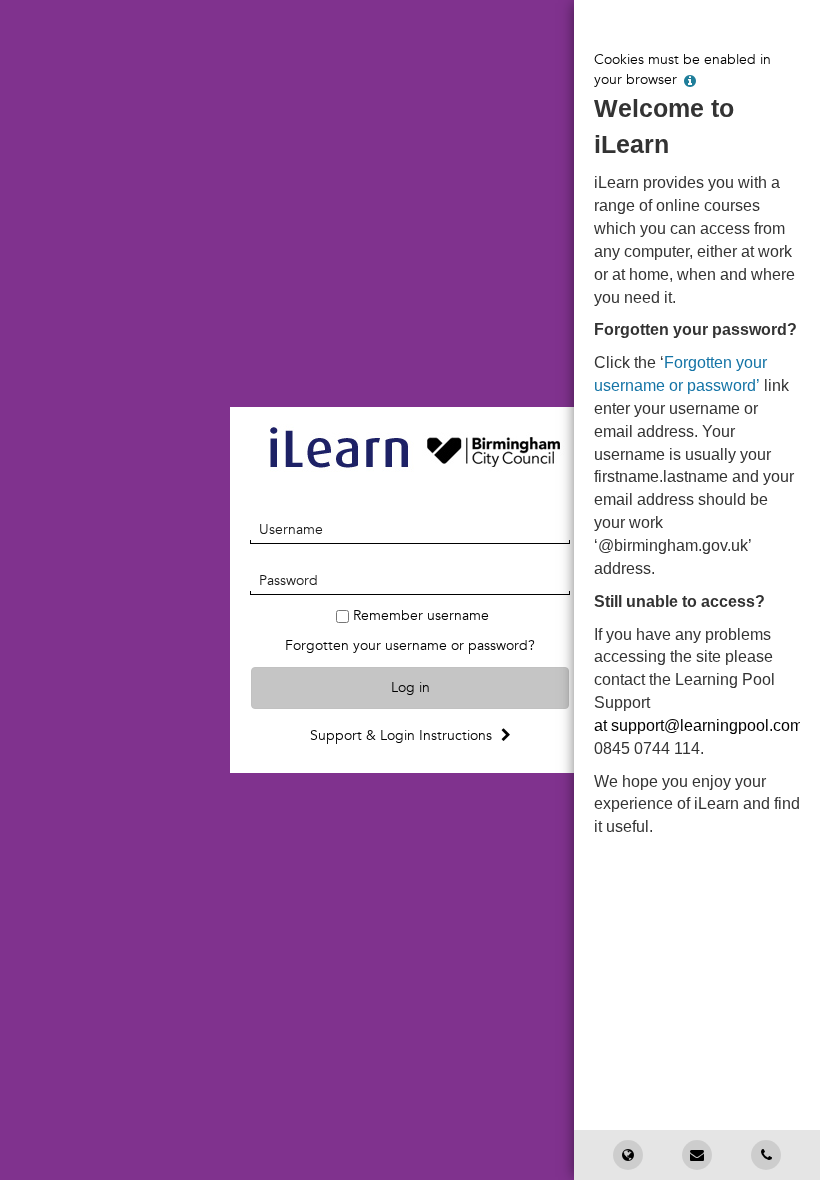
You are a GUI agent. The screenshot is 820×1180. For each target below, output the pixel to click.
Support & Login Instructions (403, 735)
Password (288, 580)
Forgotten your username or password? (410, 645)
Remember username (421, 615)
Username (291, 529)
